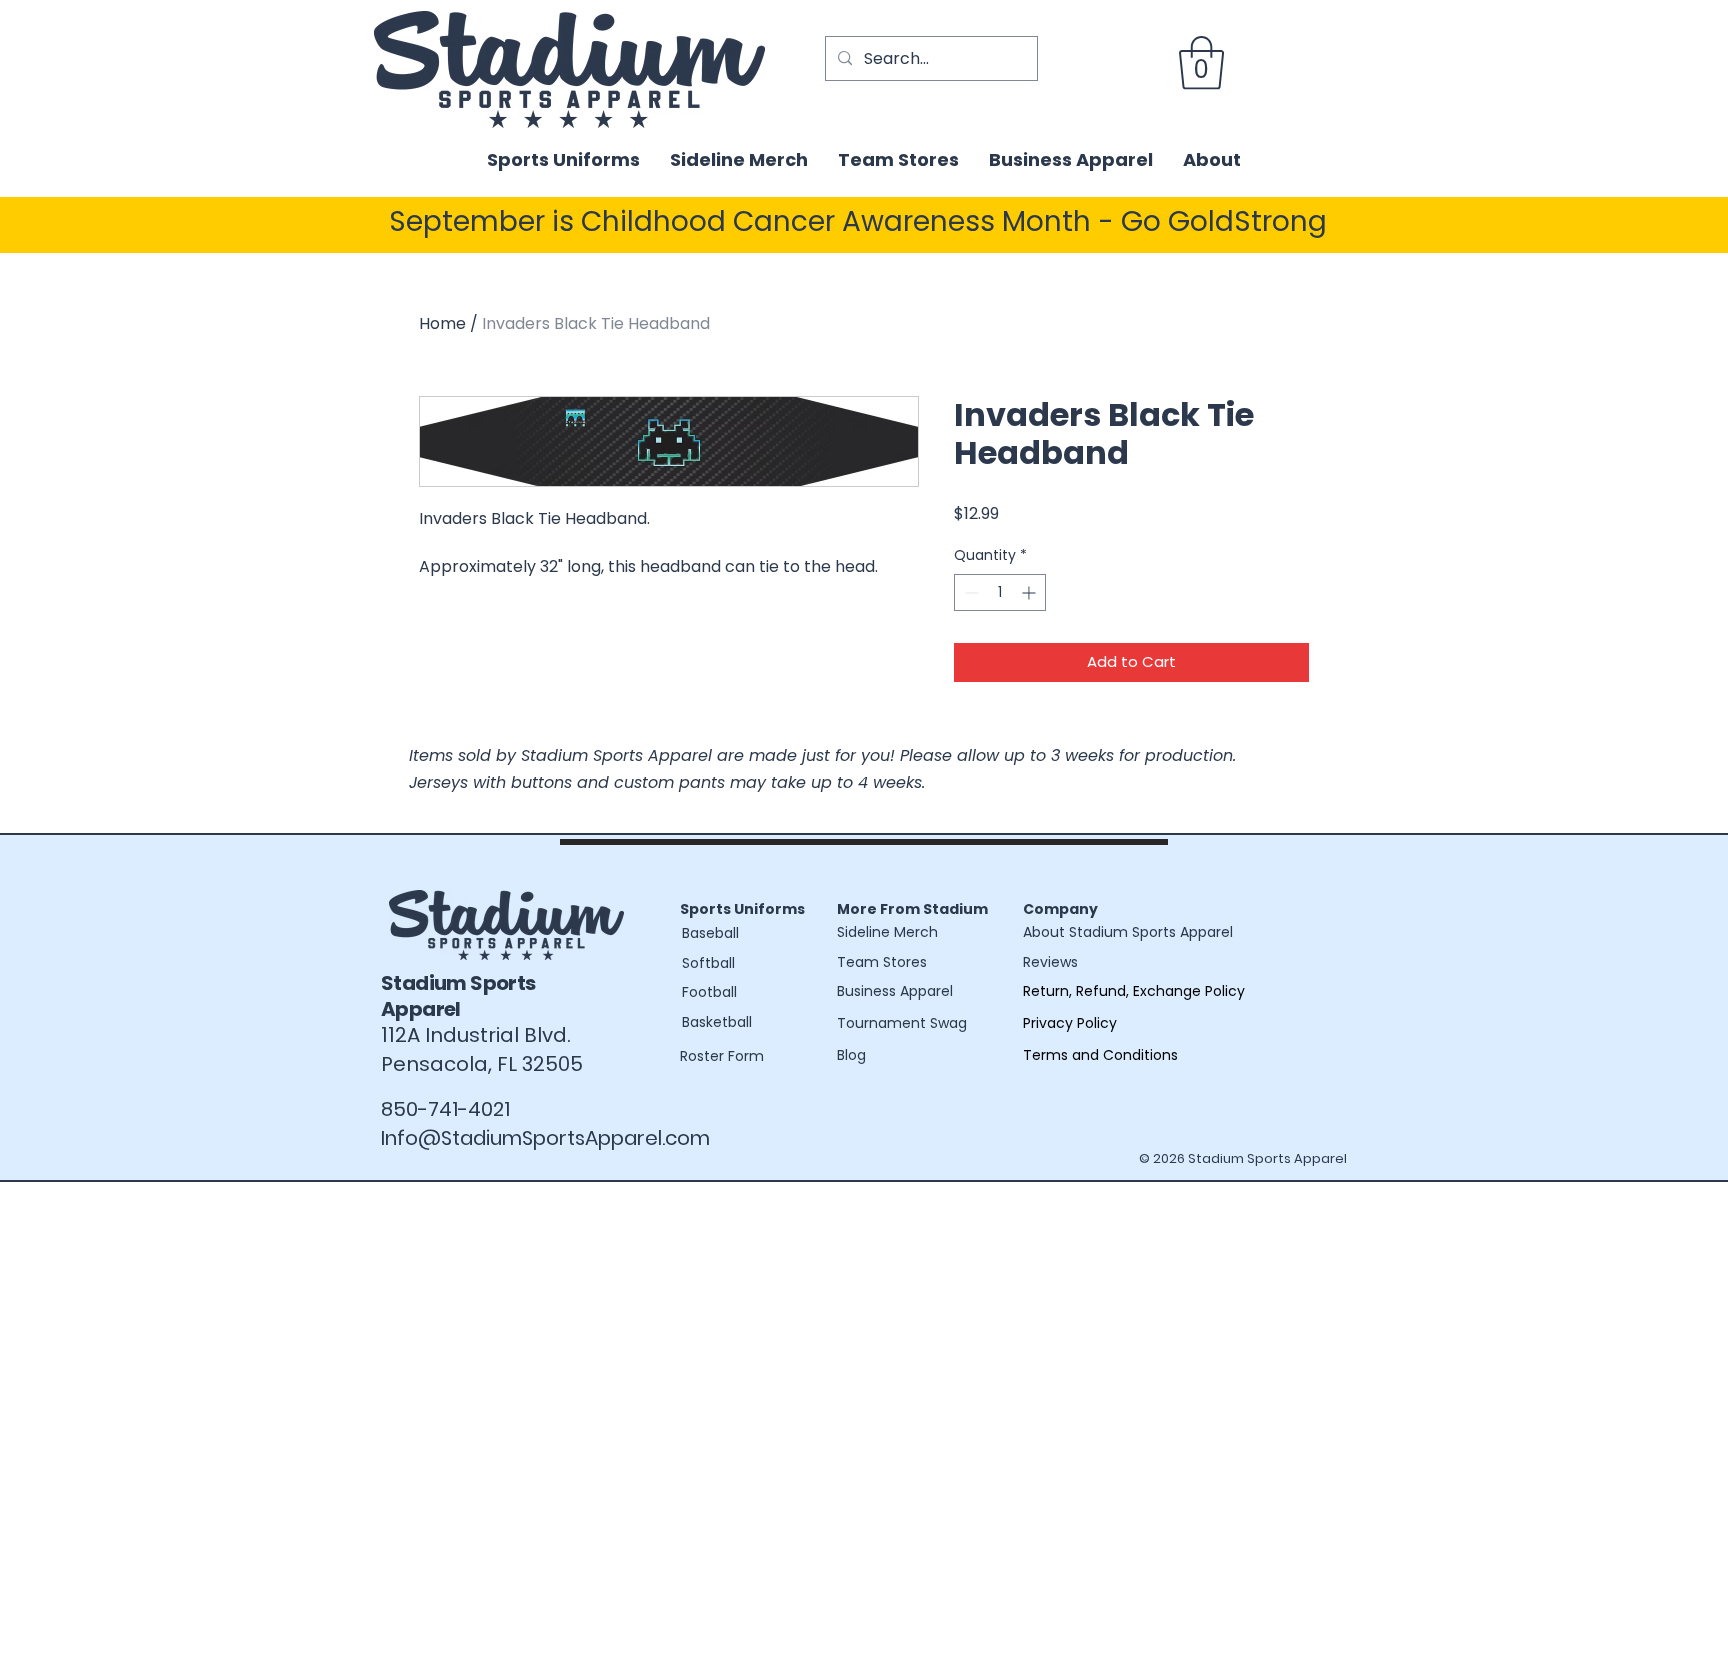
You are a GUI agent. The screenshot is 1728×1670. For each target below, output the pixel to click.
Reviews (1050, 962)
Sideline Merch (887, 932)
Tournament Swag (902, 1023)
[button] (1201, 63)
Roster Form (722, 1056)
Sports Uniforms (742, 909)
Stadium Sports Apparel (458, 996)
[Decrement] (969, 592)
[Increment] (1030, 592)
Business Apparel (895, 991)
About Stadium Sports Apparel (1128, 932)
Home (442, 323)
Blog (851, 1055)
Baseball (710, 933)
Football (709, 992)
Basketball (717, 1022)
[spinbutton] (1000, 592)
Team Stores (882, 962)
